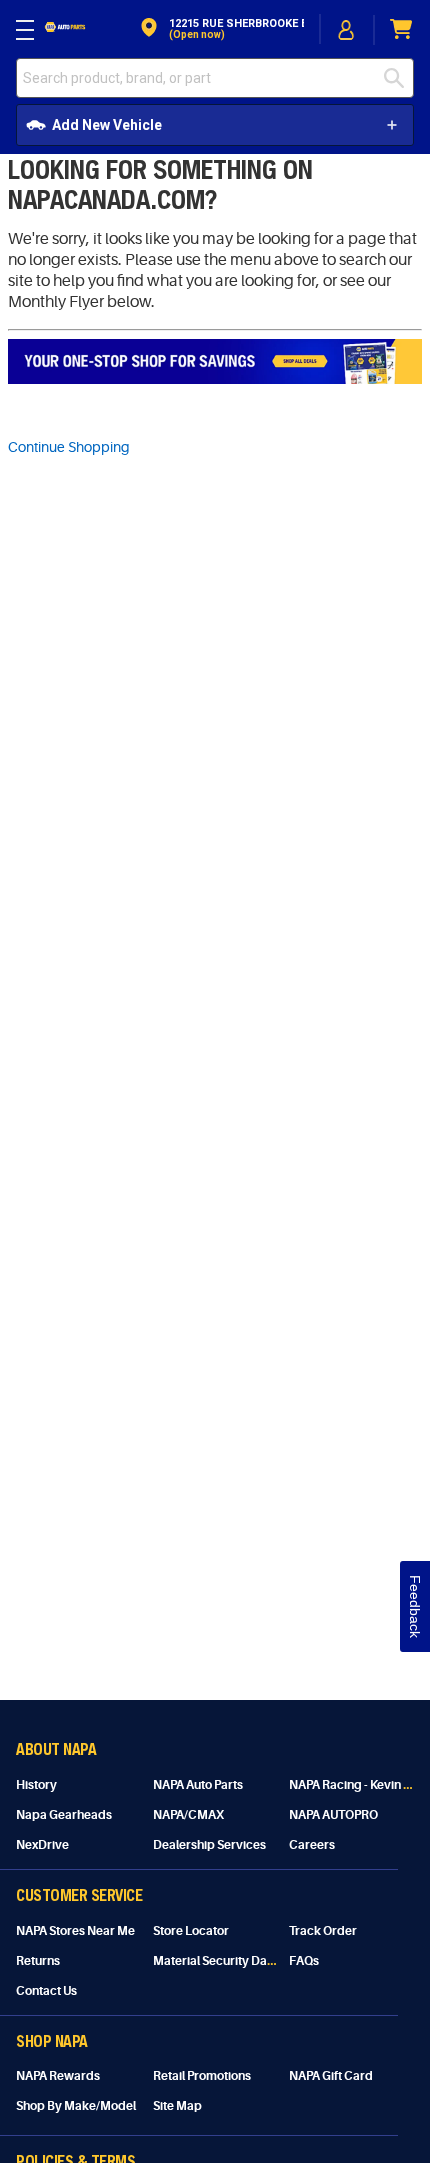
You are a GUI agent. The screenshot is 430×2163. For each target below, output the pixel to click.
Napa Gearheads (64, 1815)
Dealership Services (209, 1845)
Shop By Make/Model (76, 2106)
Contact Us (46, 1991)
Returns (38, 1961)
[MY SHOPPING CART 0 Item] (402, 29)
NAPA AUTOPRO (333, 1815)
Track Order (323, 1931)
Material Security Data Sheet (232, 1961)
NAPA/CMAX (188, 1815)
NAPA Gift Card (331, 2076)
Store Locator (191, 1931)
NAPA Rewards (58, 2076)
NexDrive (42, 1845)
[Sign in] (347, 30)
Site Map (177, 2106)
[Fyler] (215, 361)
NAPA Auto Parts (198, 1785)
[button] (220, 29)
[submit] (399, 78)
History (36, 1785)
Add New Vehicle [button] (107, 125)
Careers (312, 1845)
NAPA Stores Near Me (75, 1931)
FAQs (304, 1961)
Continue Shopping (69, 447)
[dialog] (347, 29)
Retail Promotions (202, 2076)
